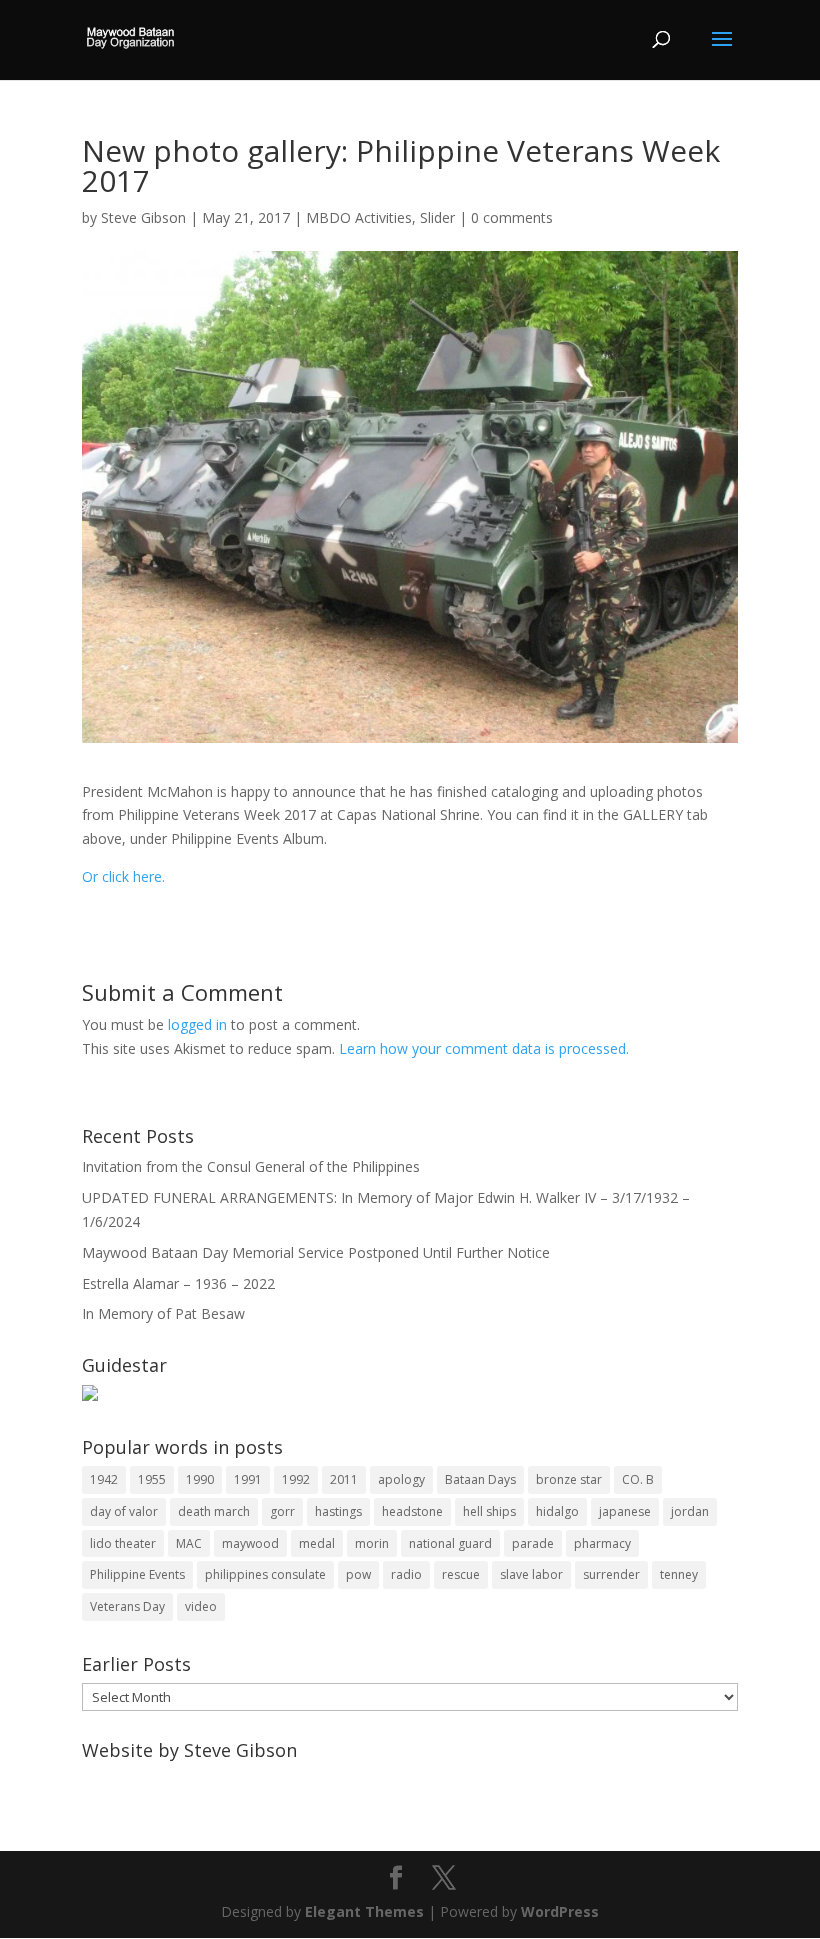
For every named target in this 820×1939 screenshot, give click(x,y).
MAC (189, 1543)
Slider (437, 217)
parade (533, 1543)
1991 (248, 1479)
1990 (200, 1479)
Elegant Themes (364, 1911)
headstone (412, 1511)
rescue (461, 1574)
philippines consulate (265, 1574)
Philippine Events (137, 1574)
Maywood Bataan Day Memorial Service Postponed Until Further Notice (316, 1252)
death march (214, 1511)
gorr (282, 1511)
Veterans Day (127, 1606)
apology (401, 1479)
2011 (344, 1479)
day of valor (124, 1511)
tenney (679, 1574)
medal (317, 1543)
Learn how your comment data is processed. (484, 1048)
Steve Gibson (143, 217)
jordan (690, 1511)
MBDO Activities (359, 217)
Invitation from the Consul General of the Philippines (251, 1166)
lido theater (123, 1543)
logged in (197, 1024)
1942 (104, 1479)
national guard (450, 1543)
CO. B (638, 1479)
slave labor (531, 1574)
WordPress (560, 1911)
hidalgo (557, 1511)
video (201, 1606)
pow (358, 1574)
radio (406, 1574)
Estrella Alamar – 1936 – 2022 (178, 1283)
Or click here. (123, 876)
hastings (338, 1511)
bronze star (569, 1479)
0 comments (512, 217)
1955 (152, 1479)
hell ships (489, 1511)
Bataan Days (480, 1479)
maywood (250, 1543)
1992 (296, 1479)
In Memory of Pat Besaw (163, 1313)
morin (372, 1543)
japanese (625, 1511)
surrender (611, 1574)
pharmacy (602, 1543)
